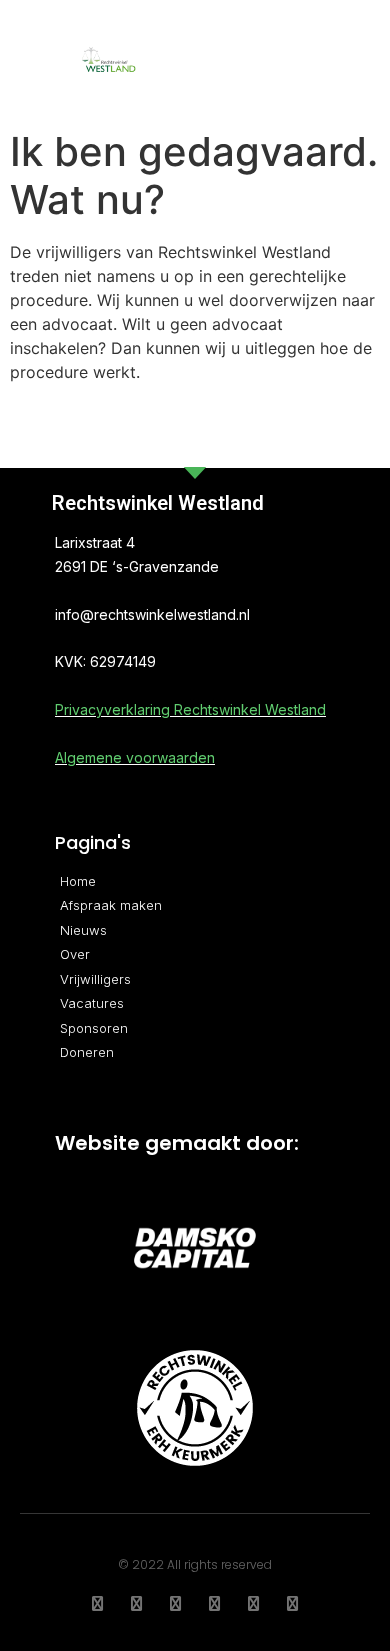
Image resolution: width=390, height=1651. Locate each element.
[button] (302, 60)
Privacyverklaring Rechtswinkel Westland (190, 709)
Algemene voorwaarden (135, 757)
